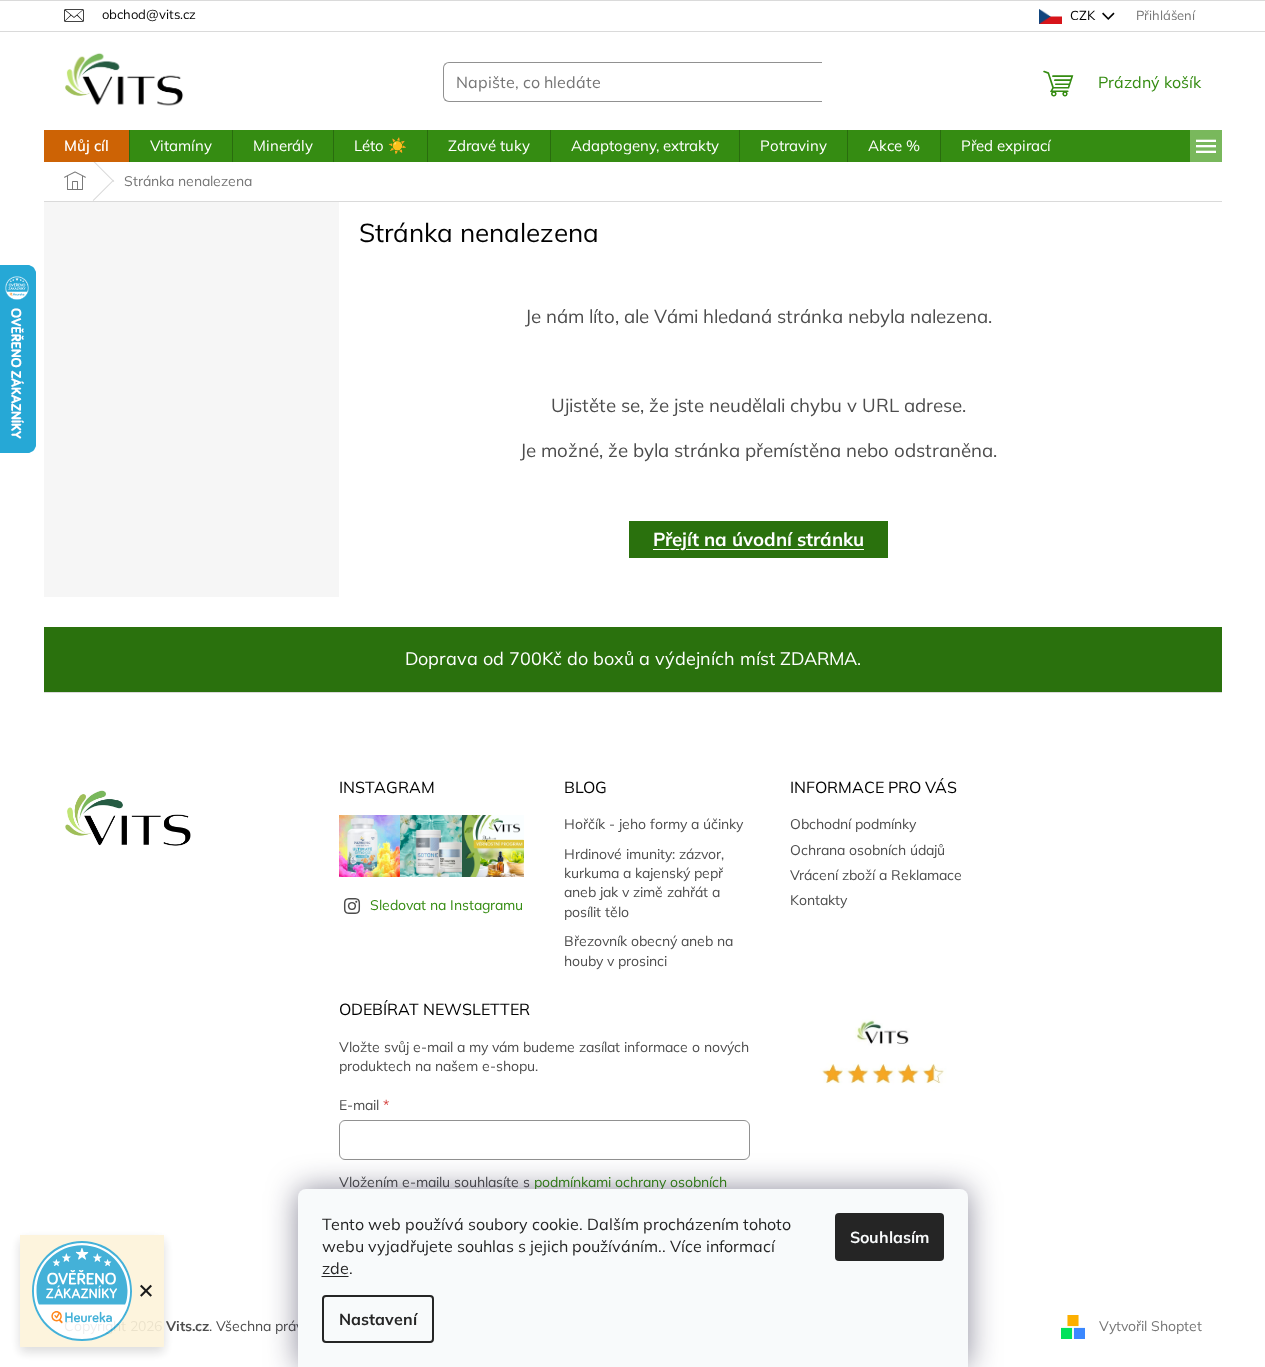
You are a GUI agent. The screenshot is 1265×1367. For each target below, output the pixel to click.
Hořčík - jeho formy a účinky (653, 824)
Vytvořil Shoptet (1150, 1325)
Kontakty (818, 900)
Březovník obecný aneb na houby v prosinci (648, 950)
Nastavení (378, 1319)
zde (335, 1268)
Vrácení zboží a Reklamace (876, 875)
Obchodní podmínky (853, 824)
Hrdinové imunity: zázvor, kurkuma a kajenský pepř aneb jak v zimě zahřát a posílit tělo (644, 883)
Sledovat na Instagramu (446, 905)
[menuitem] (86, 146)
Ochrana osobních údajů (867, 850)
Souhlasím (889, 1237)
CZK (1082, 15)
